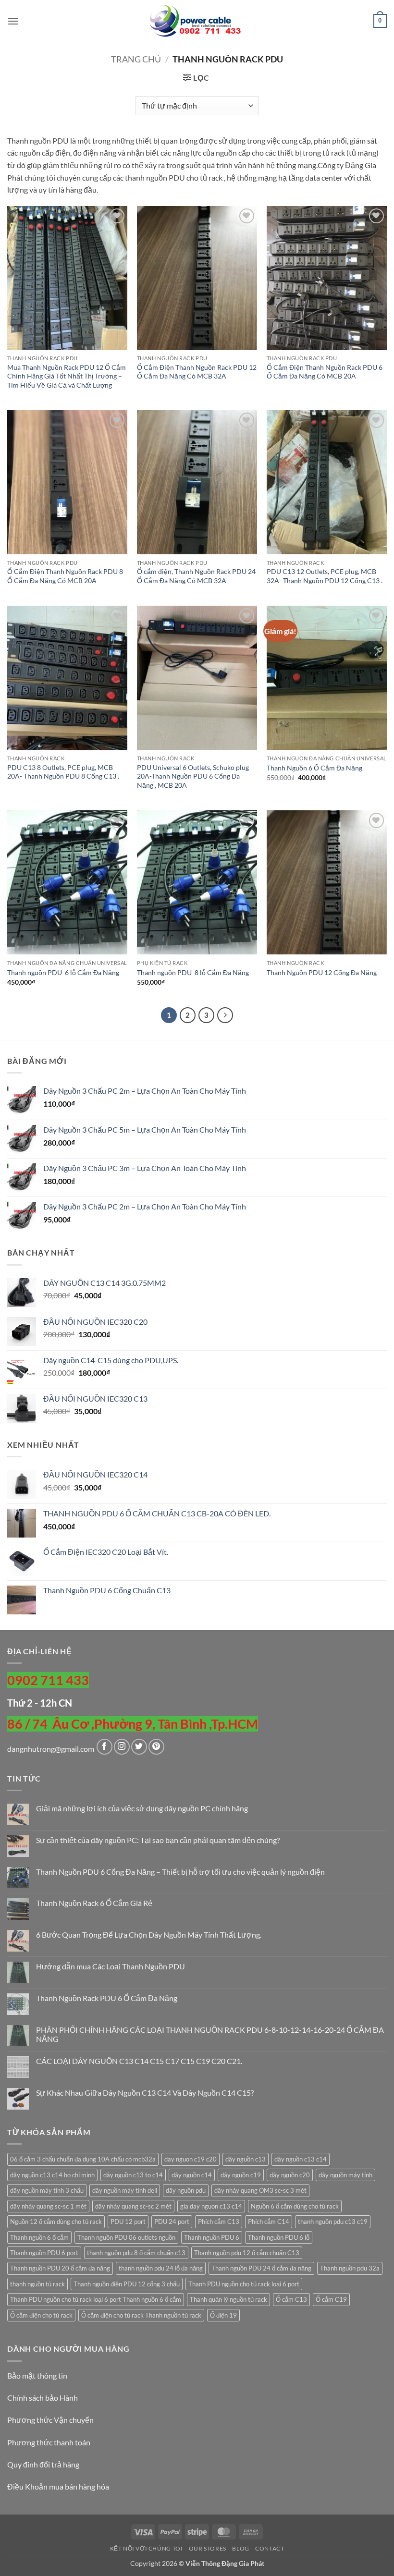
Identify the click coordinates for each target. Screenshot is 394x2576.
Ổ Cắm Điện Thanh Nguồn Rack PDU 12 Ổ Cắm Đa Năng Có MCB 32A (197, 372)
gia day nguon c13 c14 (211, 2206)
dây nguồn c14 (192, 2175)
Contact (270, 2548)
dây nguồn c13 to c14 (133, 2175)
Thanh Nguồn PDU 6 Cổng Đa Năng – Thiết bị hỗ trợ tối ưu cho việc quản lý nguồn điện (180, 1872)
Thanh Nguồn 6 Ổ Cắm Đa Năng (314, 768)
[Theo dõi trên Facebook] (105, 1747)
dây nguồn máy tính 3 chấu (47, 2190)
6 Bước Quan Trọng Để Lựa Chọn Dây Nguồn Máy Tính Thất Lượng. (149, 1935)
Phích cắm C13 (219, 2222)
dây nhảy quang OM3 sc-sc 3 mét (260, 2190)
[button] (13, 21)
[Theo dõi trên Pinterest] (156, 1747)
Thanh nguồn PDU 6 (212, 2237)
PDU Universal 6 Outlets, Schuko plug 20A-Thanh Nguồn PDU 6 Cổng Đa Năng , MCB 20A (193, 776)
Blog (240, 2548)
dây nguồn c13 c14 (301, 2159)
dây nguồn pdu (186, 2190)
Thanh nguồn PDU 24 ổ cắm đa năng (261, 2268)
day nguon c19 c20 (191, 2159)
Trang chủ (136, 59)
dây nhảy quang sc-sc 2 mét (133, 2206)
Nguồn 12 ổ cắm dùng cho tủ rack (56, 2222)
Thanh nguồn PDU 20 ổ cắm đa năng (60, 2268)
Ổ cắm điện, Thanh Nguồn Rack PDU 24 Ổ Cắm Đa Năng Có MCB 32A (196, 576)
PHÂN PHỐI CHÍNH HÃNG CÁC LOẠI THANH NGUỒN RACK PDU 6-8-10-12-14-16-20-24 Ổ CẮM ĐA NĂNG (210, 2034)
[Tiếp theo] (225, 1015)
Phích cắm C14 (269, 2222)
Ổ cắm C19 (331, 2299)
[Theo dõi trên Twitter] (139, 1747)
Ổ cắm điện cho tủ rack (41, 2315)
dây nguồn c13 (246, 2159)
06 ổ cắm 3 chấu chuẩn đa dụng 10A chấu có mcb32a (83, 2159)
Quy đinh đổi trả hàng (43, 2464)
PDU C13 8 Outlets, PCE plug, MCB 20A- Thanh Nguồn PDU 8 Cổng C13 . (63, 772)
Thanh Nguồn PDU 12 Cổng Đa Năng (322, 972)
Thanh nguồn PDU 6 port (44, 2253)
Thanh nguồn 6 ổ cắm (39, 2237)
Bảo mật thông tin (37, 2375)
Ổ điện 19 (223, 2315)
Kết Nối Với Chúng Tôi (147, 2548)
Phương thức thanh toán (49, 2442)
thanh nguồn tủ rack (37, 2284)
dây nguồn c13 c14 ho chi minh (52, 2175)
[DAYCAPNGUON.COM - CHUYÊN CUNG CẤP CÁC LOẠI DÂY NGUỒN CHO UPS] (197, 21)
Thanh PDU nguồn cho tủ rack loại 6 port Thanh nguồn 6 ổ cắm (96, 2299)
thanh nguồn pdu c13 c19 (333, 2222)
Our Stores (208, 2548)
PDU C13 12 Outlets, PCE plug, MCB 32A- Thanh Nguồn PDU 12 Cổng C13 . (325, 576)
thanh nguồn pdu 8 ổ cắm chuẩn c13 (136, 2253)
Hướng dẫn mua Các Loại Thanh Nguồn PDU (111, 1966)
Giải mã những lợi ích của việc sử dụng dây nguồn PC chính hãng (142, 1808)
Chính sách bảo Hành (43, 2398)
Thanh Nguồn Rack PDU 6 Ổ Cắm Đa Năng (107, 1998)
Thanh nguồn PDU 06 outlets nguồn (126, 2237)
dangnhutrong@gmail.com (51, 1749)
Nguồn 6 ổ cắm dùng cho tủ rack (295, 2206)
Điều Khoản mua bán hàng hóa (58, 2486)
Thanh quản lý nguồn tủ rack (228, 2299)
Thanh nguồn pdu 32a (350, 2268)
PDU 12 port (128, 2222)
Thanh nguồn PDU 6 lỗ (279, 2237)
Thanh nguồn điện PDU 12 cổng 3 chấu (127, 2284)
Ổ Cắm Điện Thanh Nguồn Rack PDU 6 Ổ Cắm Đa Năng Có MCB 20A (325, 372)
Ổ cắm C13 (291, 2299)
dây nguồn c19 (241, 2175)
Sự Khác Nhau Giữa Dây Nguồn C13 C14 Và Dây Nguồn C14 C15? (145, 2093)
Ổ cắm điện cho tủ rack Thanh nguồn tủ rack (141, 2315)
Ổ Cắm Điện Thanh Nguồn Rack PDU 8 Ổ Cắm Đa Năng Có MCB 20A (65, 576)
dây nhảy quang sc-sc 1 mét (48, 2206)
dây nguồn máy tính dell (125, 2190)
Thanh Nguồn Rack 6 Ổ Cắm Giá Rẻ (94, 1903)
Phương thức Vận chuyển (50, 2420)
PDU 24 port (172, 2222)
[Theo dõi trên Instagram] (122, 1747)
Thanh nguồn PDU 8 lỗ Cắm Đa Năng (193, 972)
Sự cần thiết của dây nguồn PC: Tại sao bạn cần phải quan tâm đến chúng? (158, 1840)
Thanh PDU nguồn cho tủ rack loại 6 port (244, 2284)
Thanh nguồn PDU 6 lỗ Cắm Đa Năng (63, 972)
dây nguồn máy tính (345, 2175)
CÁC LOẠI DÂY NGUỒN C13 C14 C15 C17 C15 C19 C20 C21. (139, 2061)
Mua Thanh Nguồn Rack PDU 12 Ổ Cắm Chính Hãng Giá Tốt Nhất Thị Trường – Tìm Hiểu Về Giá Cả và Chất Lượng (67, 376)
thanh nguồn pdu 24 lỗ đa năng (161, 2268)
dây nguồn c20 (290, 2175)
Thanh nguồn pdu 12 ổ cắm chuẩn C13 (247, 2253)
